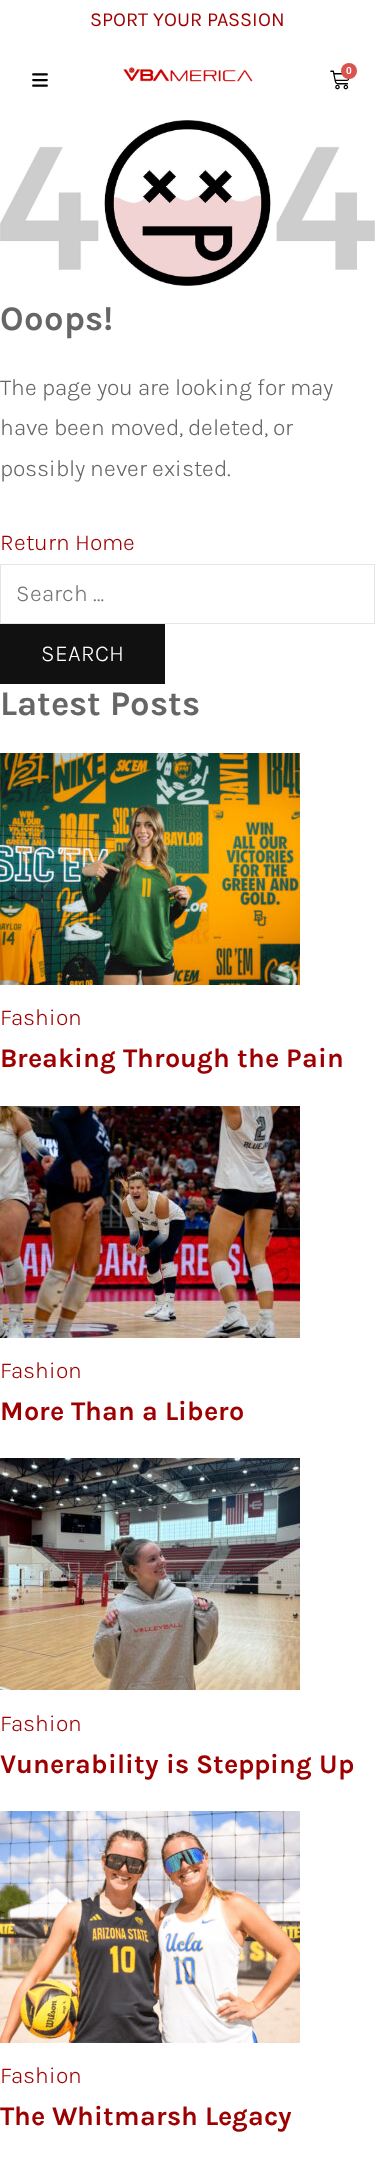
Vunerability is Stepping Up (177, 1764)
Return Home (67, 542)
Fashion (41, 1017)
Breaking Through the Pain (172, 1058)
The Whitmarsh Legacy (146, 2116)
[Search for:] (187, 593)
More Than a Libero (122, 1411)
